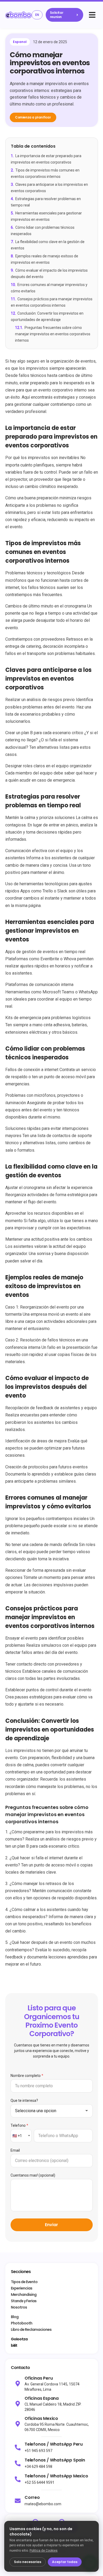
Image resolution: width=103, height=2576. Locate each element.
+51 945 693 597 (38, 2451)
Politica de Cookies (44, 2551)
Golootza (19, 2339)
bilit (14, 2345)
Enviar (51, 2225)
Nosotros (19, 2307)
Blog (15, 2317)
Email (15, 2150)
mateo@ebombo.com (43, 2504)
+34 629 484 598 (38, 2467)
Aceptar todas (65, 2562)
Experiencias (22, 2288)
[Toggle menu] (92, 15)
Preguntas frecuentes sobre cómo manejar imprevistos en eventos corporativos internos (53, 334)
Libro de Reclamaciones (31, 2330)
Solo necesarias (28, 2562)
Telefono (19, 2125)
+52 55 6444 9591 (39, 2482)
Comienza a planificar (33, 117)
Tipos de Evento (24, 2282)
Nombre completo (27, 2076)
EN (37, 15)
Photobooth (22, 2323)
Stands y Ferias (24, 2301)
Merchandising (24, 2295)
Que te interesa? (24, 2101)
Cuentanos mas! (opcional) (33, 2175)
